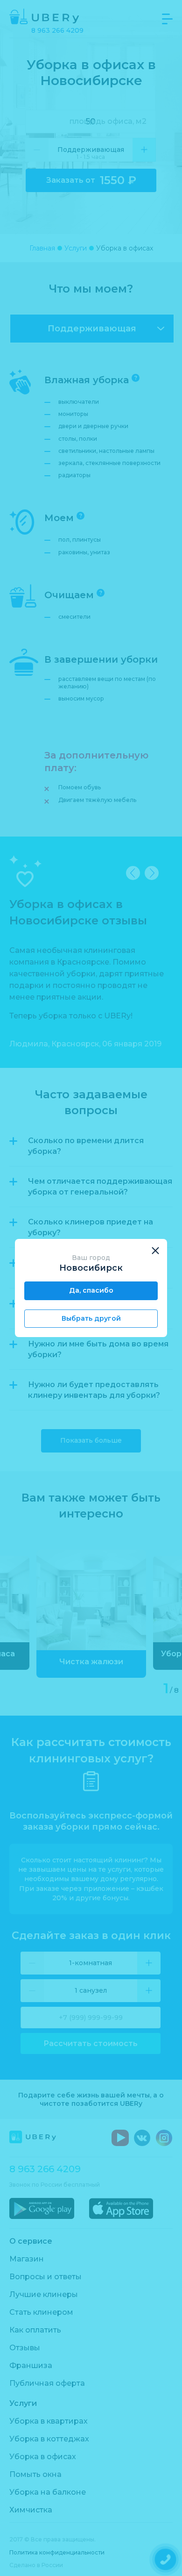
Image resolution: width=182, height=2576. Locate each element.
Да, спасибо (91, 1290)
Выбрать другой (91, 1318)
